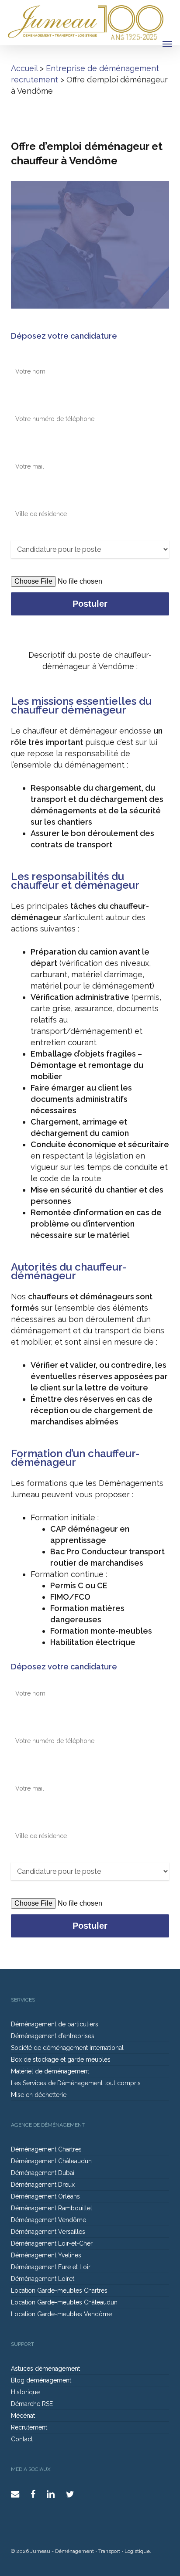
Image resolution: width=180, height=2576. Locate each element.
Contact (22, 2439)
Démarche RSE (32, 2404)
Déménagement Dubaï (43, 2173)
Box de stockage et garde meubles (61, 2059)
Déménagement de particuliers (55, 2024)
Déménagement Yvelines (46, 2255)
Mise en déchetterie (39, 2095)
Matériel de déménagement (50, 2071)
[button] (167, 44)
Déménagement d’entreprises (53, 2036)
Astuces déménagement (45, 2369)
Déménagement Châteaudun (51, 2161)
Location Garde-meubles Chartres (59, 2291)
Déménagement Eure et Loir (51, 2267)
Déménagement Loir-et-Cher (52, 2243)
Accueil (24, 68)
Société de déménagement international (67, 2048)
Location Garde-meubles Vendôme (61, 2314)
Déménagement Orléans (45, 2196)
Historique (25, 2392)
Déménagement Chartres (46, 2149)
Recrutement (29, 2427)
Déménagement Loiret (43, 2279)
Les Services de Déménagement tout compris (76, 2083)
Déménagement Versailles (48, 2232)
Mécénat (23, 2416)
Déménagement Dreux (43, 2185)
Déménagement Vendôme (48, 2220)
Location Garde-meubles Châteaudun (64, 2302)
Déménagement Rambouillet (52, 2208)
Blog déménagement (41, 2380)
